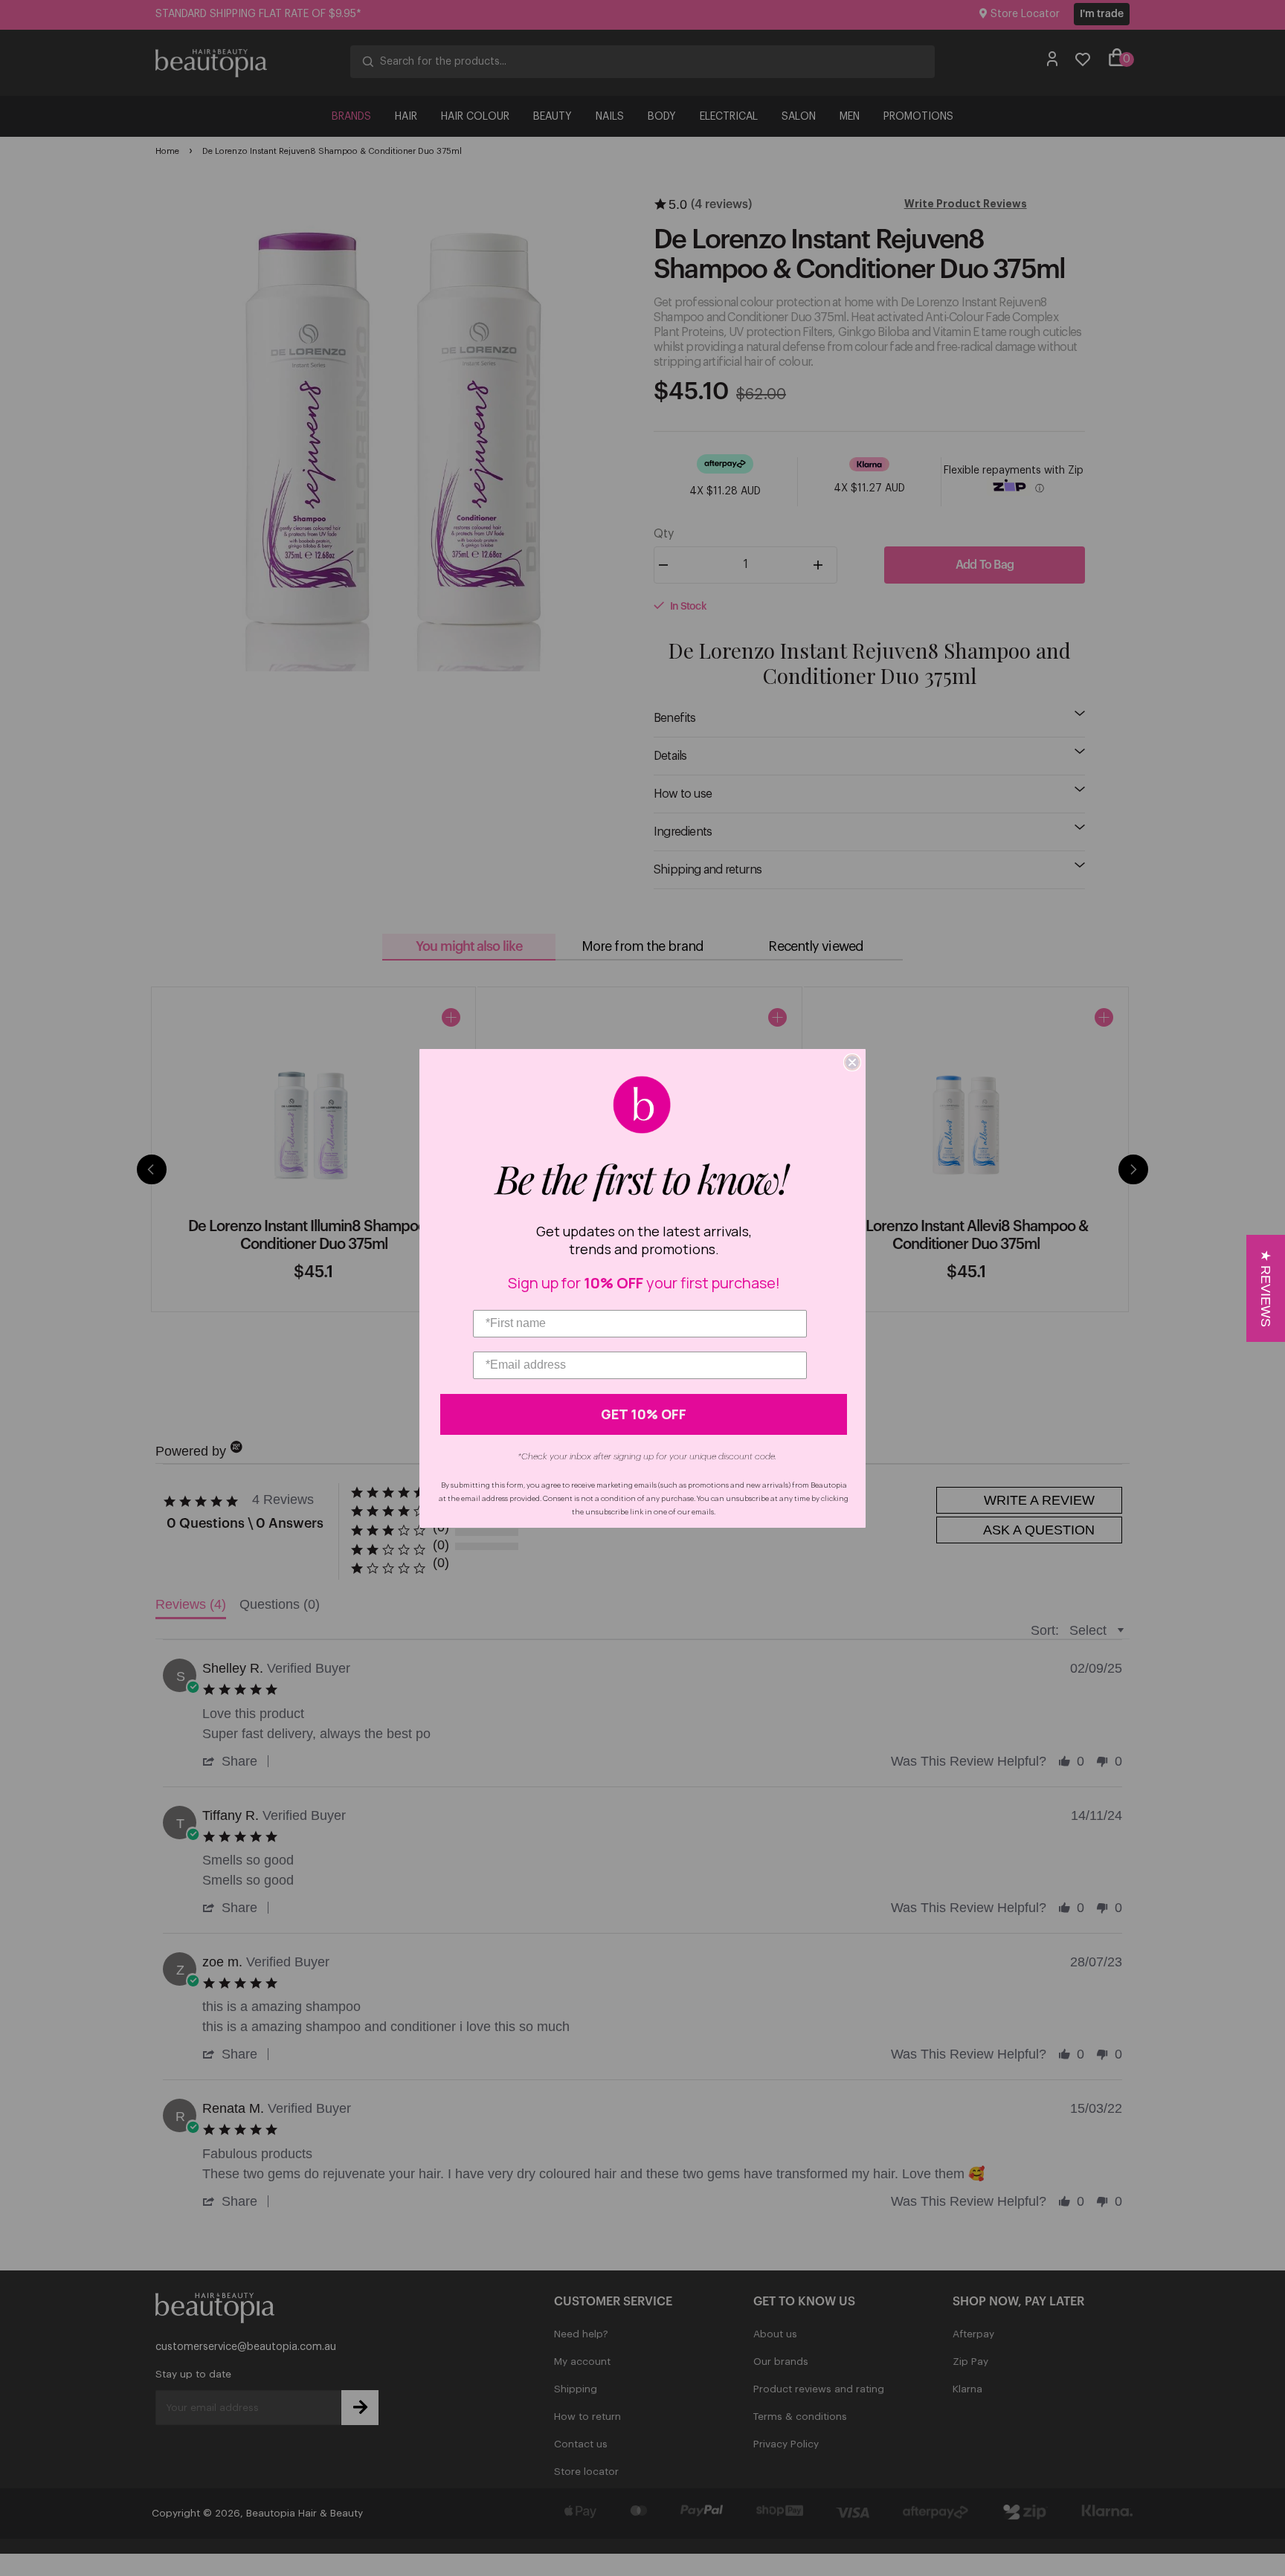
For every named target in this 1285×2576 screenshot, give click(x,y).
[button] (1266, 1288)
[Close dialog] (852, 1062)
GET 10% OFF (644, 1414)
